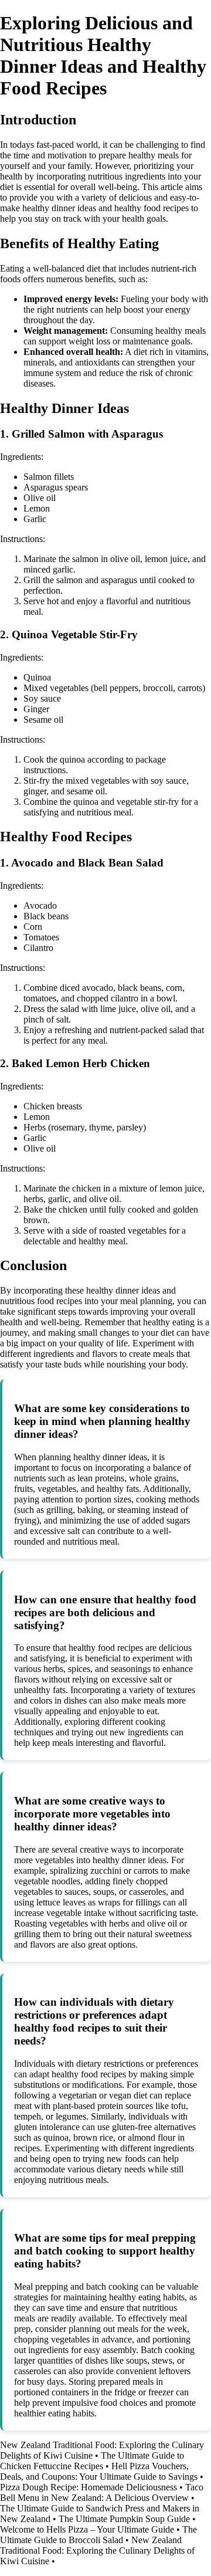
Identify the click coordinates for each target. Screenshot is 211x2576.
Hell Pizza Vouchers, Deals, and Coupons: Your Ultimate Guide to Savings (99, 2471)
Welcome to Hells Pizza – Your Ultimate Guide (87, 2529)
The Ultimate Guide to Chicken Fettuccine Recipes (92, 2461)
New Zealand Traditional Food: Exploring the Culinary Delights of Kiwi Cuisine (97, 2550)
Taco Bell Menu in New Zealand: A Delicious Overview (102, 2492)
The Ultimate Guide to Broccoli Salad (98, 2535)
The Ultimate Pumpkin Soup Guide (124, 2519)
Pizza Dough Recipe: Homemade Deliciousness (89, 2487)
